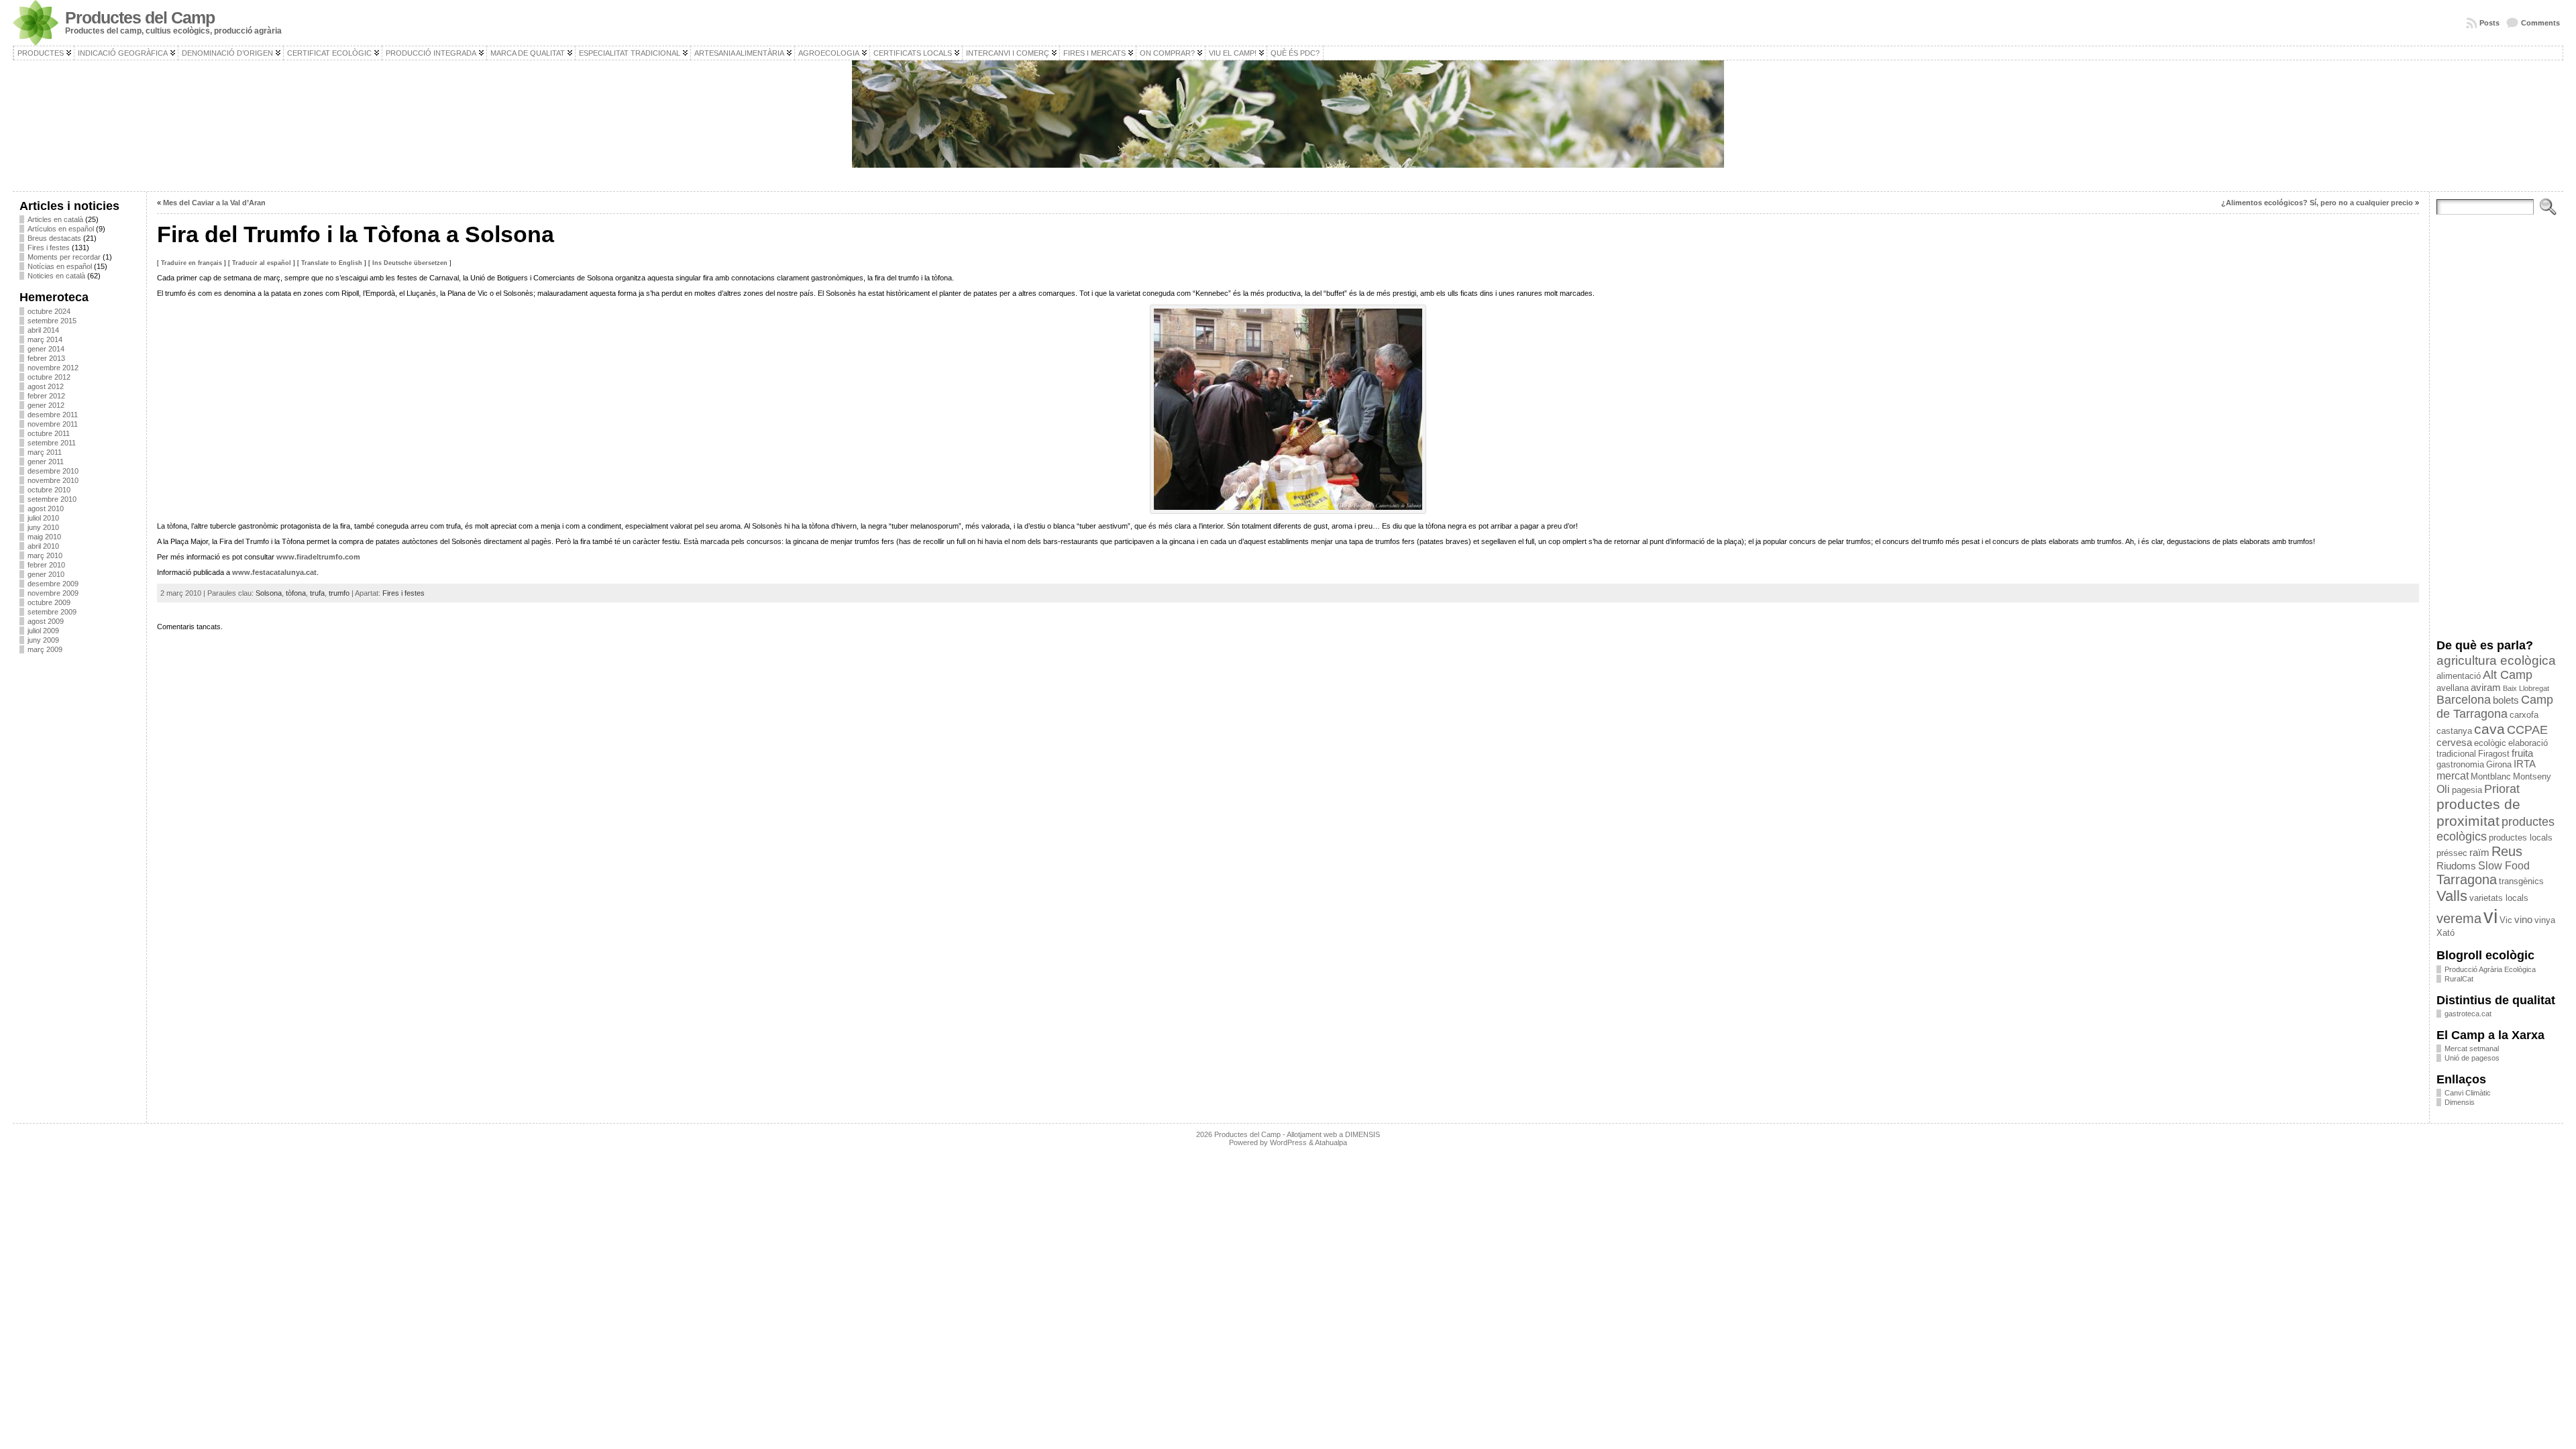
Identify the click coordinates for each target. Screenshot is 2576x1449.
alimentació (2459, 676)
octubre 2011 (49, 433)
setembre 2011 (52, 443)
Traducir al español (262, 263)
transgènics (2521, 881)
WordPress (1288, 1142)
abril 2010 (43, 546)
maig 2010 (44, 537)
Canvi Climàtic (2468, 1093)
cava (2489, 729)
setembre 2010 (52, 499)
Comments (2540, 23)
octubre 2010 (49, 490)
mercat (2453, 775)
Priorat (2502, 789)
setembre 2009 (52, 612)
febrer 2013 (46, 358)
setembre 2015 (52, 321)
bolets (2506, 700)
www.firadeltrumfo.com (318, 557)
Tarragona (2467, 879)
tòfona (296, 593)
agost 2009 (46, 621)
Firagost (2494, 754)
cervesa (2454, 743)
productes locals (2521, 838)
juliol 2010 (43, 518)
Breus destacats (54, 238)
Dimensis (2460, 1102)
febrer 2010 (46, 565)
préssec (2452, 853)
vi (2490, 916)
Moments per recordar (64, 257)
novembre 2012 (53, 368)
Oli (2443, 789)
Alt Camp (2508, 675)
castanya (2454, 731)
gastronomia (2460, 764)
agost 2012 (46, 386)
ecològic (2490, 743)
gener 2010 (46, 574)
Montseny (2532, 776)
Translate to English (332, 263)
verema (2459, 918)
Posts (2489, 23)
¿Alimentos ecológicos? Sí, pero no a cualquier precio (2317, 203)
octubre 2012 (49, 377)
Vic (2506, 920)
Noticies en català (56, 276)
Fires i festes (49, 248)
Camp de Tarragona (2495, 707)
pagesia (2467, 790)
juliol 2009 (43, 631)
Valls (2452, 896)
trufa (317, 593)
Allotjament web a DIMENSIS (1333, 1134)
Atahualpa (1331, 1142)
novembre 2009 (53, 593)
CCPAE (2527, 730)
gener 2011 (46, 462)
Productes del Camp (140, 18)
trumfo (339, 593)
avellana (2453, 688)
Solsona (269, 593)
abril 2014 (43, 330)
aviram (2486, 688)
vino (2523, 920)
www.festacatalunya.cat (274, 572)
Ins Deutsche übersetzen (410, 263)
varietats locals (2499, 898)
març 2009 (45, 649)
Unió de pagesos (2472, 1058)
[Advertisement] (79, 865)
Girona (2499, 764)
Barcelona (2464, 700)
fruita (2522, 753)
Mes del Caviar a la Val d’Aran (214, 203)
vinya (2545, 920)
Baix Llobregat (2526, 688)
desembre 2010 (53, 471)
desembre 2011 (53, 415)
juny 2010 (43, 527)
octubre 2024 (49, 311)
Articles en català (55, 219)
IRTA (2525, 764)
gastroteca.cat (2468, 1014)
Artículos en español (61, 229)
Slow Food (2504, 865)
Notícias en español (60, 266)
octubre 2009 (49, 602)
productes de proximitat (2478, 813)
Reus (2507, 851)
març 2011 (45, 452)
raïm (2479, 853)
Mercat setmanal (2472, 1049)
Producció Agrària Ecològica (2490, 969)
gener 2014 (46, 349)
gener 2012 (46, 405)
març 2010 (45, 555)
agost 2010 (46, 508)
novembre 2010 (53, 480)
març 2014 (45, 339)
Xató (2446, 933)
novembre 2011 (53, 424)
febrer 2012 (46, 396)
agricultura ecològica (2496, 660)
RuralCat (2459, 979)
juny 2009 (43, 640)
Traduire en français (192, 263)
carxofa (2524, 715)
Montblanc (2491, 776)
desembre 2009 (53, 584)
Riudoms (2456, 866)
